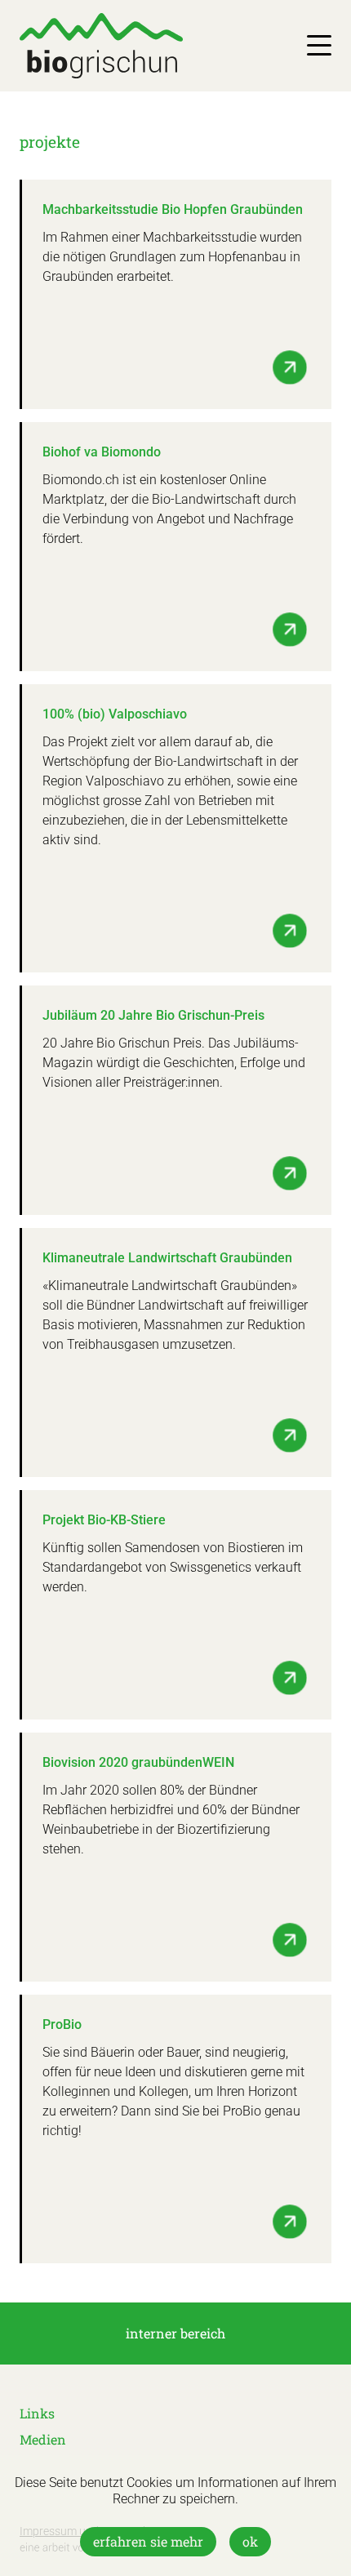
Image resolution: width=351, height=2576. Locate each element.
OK (250, 2541)
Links (37, 2413)
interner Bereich (175, 2333)
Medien (43, 2439)
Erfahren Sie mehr (148, 2541)
